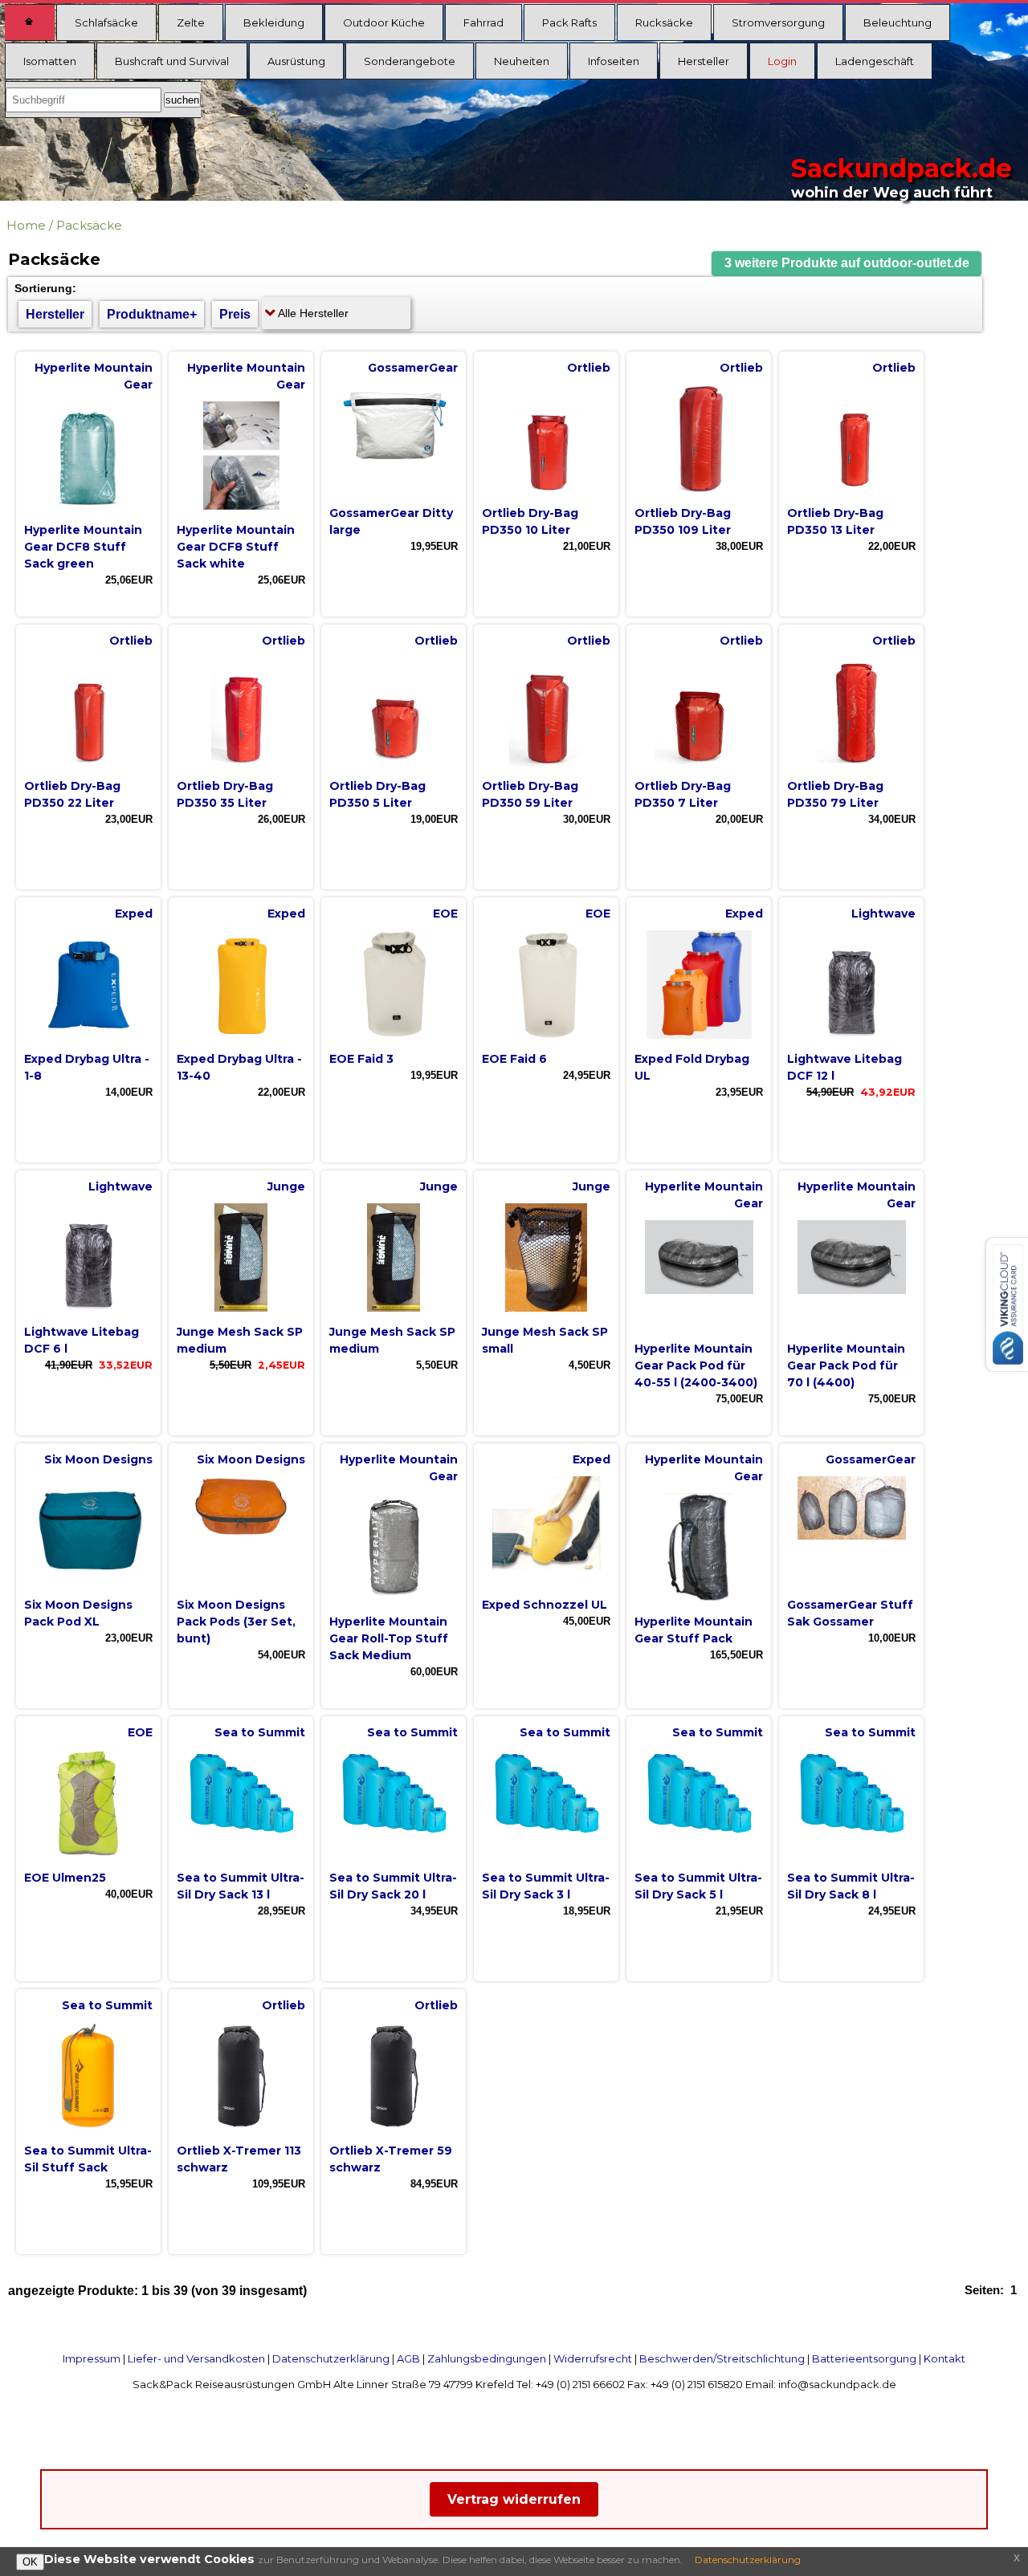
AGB (408, 2358)
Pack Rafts (569, 22)
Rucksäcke (664, 22)
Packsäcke (89, 225)
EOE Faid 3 (361, 1059)
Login (782, 61)
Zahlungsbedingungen (487, 2358)
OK (30, 2562)
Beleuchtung (897, 22)
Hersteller (704, 61)
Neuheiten (522, 61)
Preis (235, 314)
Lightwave (883, 914)
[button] (846, 264)
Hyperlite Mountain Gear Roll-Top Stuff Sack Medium (389, 1638)
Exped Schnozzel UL (545, 1605)
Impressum (92, 2358)
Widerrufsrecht (593, 2358)
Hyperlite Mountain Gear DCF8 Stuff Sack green (83, 547)
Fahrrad (483, 22)
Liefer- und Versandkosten (196, 2358)
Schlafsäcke (106, 22)
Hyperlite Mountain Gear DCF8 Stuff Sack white (236, 547)
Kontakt (944, 2358)
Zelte (191, 22)
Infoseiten (614, 61)
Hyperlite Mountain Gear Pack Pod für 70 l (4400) (846, 1365)
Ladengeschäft (875, 61)
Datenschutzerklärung (331, 2358)
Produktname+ (152, 314)
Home (26, 225)
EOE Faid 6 (514, 1059)
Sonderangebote (410, 61)
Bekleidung (274, 22)
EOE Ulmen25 (65, 1878)
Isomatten (50, 61)
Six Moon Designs (98, 1459)
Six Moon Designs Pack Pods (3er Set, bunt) (236, 1622)
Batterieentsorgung (864, 2358)
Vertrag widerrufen (514, 2499)
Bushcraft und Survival (172, 61)
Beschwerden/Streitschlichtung (722, 2358)
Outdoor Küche (384, 22)
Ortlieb (589, 368)
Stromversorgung (778, 22)
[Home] (30, 22)
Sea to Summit (260, 1732)
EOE (445, 914)
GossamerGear (413, 368)
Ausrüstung (296, 61)
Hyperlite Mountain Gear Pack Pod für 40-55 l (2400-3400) (696, 1365)
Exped (134, 914)
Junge (286, 1186)
